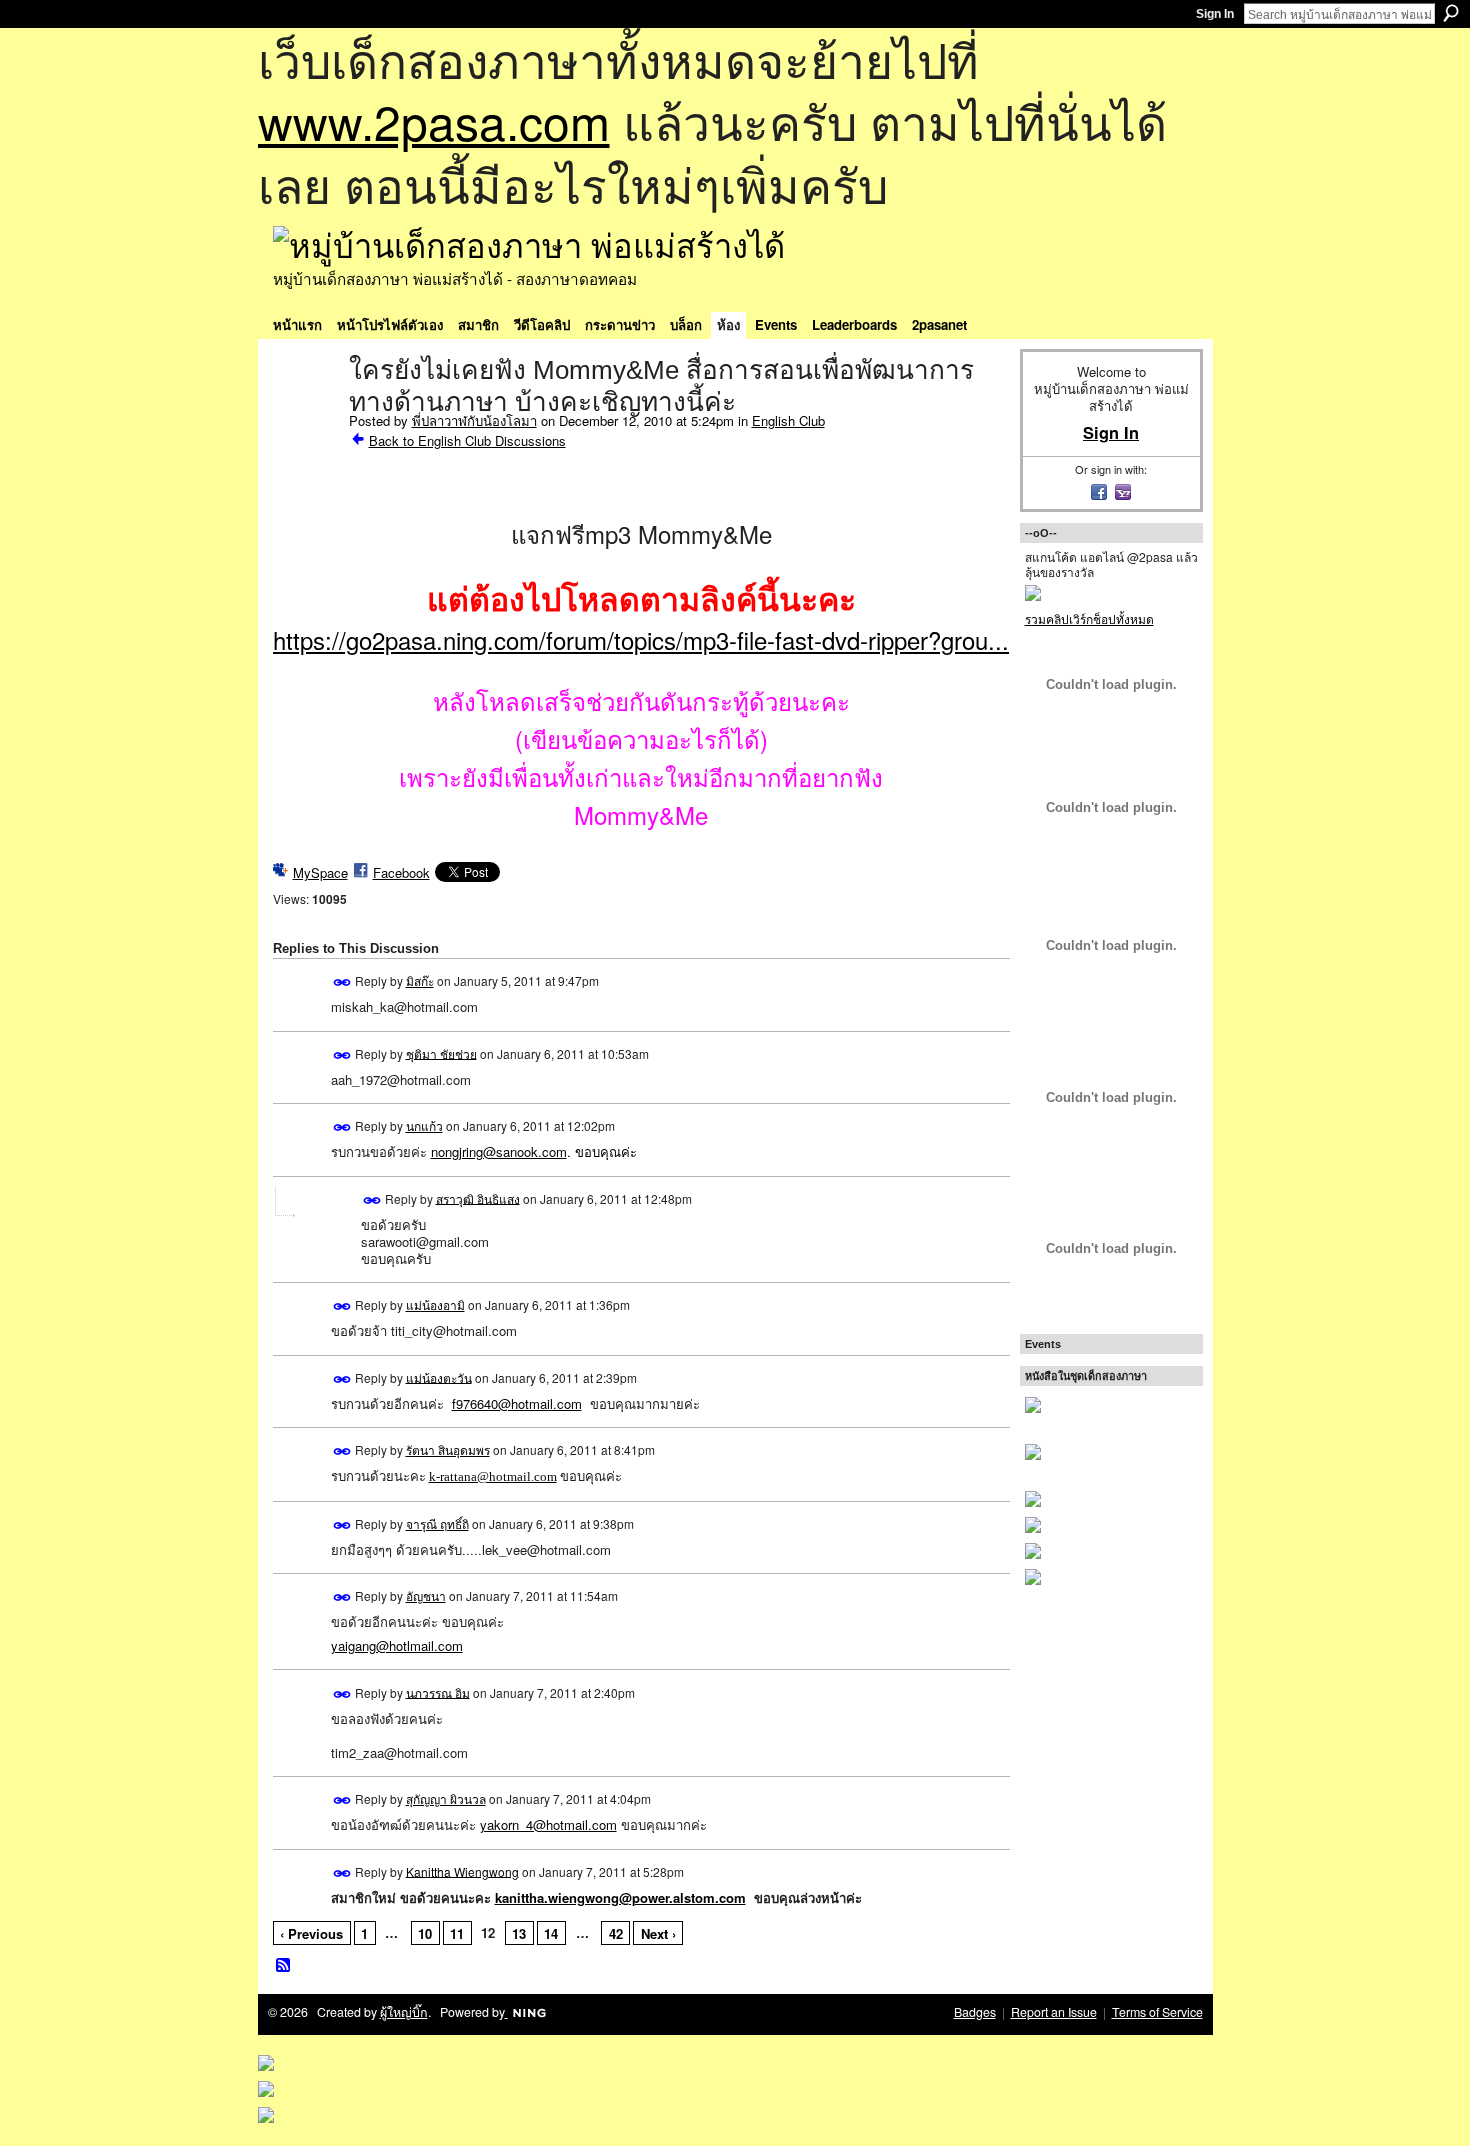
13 (519, 1933)
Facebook (401, 872)
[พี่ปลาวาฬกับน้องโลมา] (305, 412)
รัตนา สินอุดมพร (448, 1449)
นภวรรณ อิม (438, 1691)
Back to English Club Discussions (467, 440)
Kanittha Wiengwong (462, 1870)
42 (616, 1933)
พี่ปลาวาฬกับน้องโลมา (474, 420)
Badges (975, 2012)
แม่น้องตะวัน (439, 1376)
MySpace (320, 872)
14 (551, 1933)
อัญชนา (426, 1595)
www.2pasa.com (434, 120)
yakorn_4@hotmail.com (548, 1824)
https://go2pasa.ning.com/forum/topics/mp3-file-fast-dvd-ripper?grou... (641, 639)
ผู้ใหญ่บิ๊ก (404, 2012)
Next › (658, 1933)
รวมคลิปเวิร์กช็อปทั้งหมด (1089, 618)
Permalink (342, 982)
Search (1451, 13)
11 (457, 1933)
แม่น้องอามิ (435, 1304)
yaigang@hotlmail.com (397, 1645)
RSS (284, 1966)
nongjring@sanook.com (499, 1151)
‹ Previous (311, 1933)
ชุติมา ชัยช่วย (441, 1052)
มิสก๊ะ (420, 980)
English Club (788, 420)
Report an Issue (1054, 2012)
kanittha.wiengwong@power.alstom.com (620, 1897)
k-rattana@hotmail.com (493, 1476)
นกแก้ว (424, 1125)
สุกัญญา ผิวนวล (446, 1798)
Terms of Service (1157, 2012)
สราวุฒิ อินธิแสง (478, 1197)
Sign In (1215, 14)
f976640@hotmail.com (517, 1403)
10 (425, 1933)
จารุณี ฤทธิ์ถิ (437, 1523)
